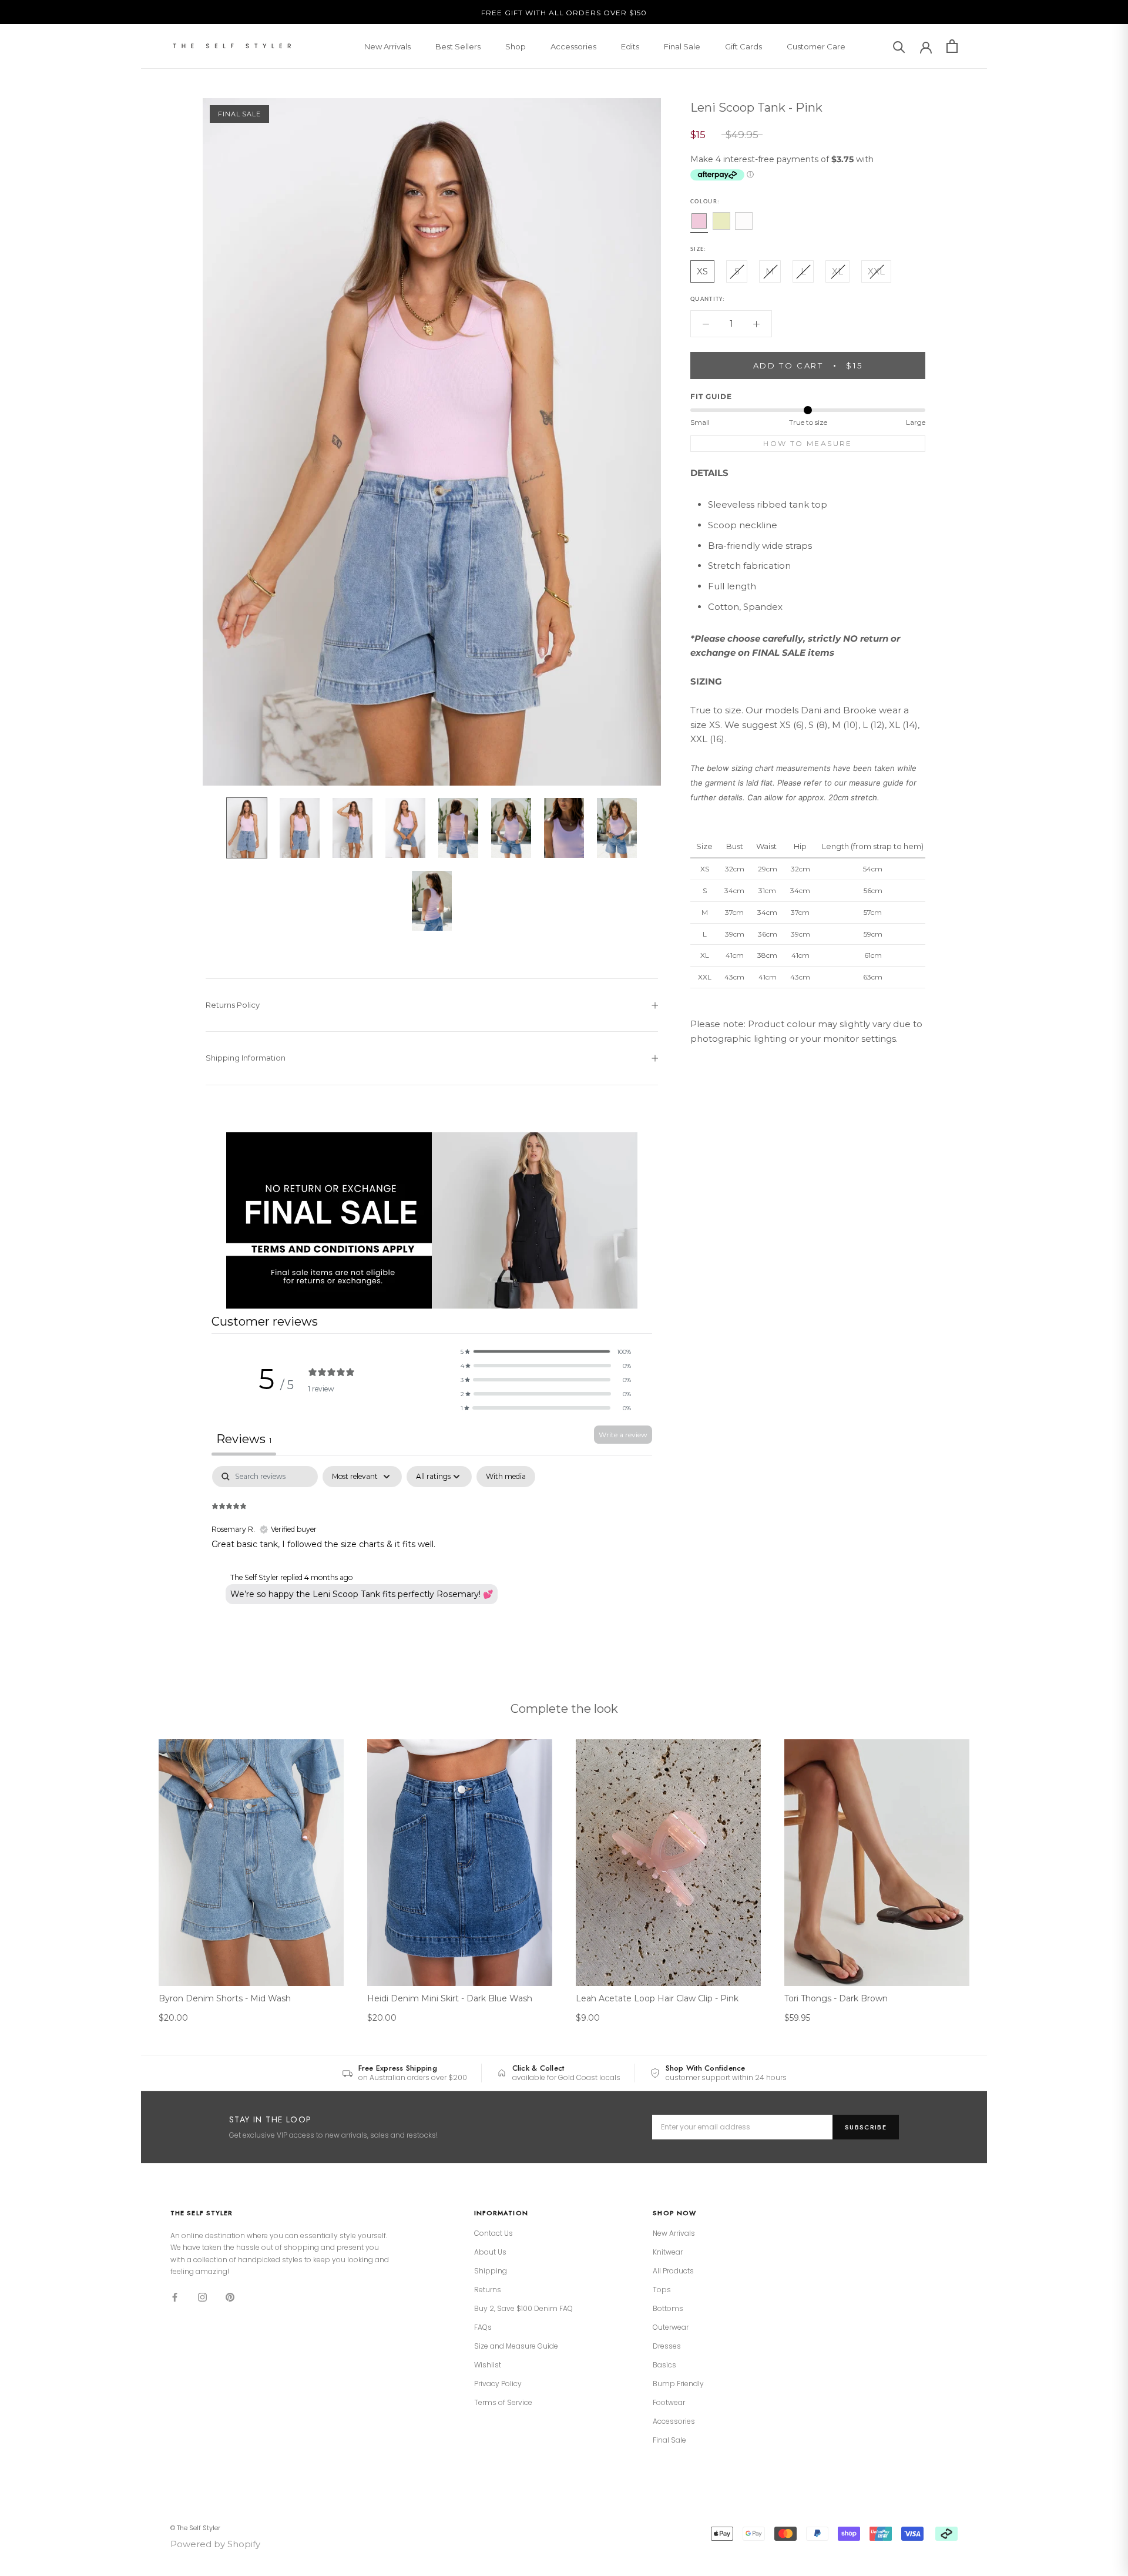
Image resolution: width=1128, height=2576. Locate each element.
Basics (664, 2365)
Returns (488, 2290)
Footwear (669, 2403)
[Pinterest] (230, 2297)
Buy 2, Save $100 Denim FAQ (523, 2309)
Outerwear (671, 2327)
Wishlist (488, 2365)
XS (702, 271)
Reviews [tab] (244, 1439)
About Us (490, 2252)
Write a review (623, 1435)
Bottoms (668, 2309)
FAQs (483, 2327)
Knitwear (668, 2252)
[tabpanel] (432, 1541)
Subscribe (866, 2127)
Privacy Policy (498, 2384)
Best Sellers (458, 46)
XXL (876, 271)
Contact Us (493, 2233)
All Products (673, 2271)
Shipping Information (246, 1058)
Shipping (491, 2271)
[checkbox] (506, 1477)
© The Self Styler (195, 2528)
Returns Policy (233, 1005)
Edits (630, 46)
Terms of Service (503, 2403)
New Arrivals (387, 46)
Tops (662, 2290)
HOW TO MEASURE (808, 443)
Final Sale (682, 46)
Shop (516, 46)
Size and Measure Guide (516, 2346)
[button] (546, 1351)
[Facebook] (175, 2297)
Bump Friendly (678, 2384)
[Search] (899, 46)
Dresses (667, 2346)
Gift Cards (743, 46)
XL (837, 271)
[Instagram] (202, 2297)
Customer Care (816, 46)
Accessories (573, 46)
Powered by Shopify (215, 2544)
